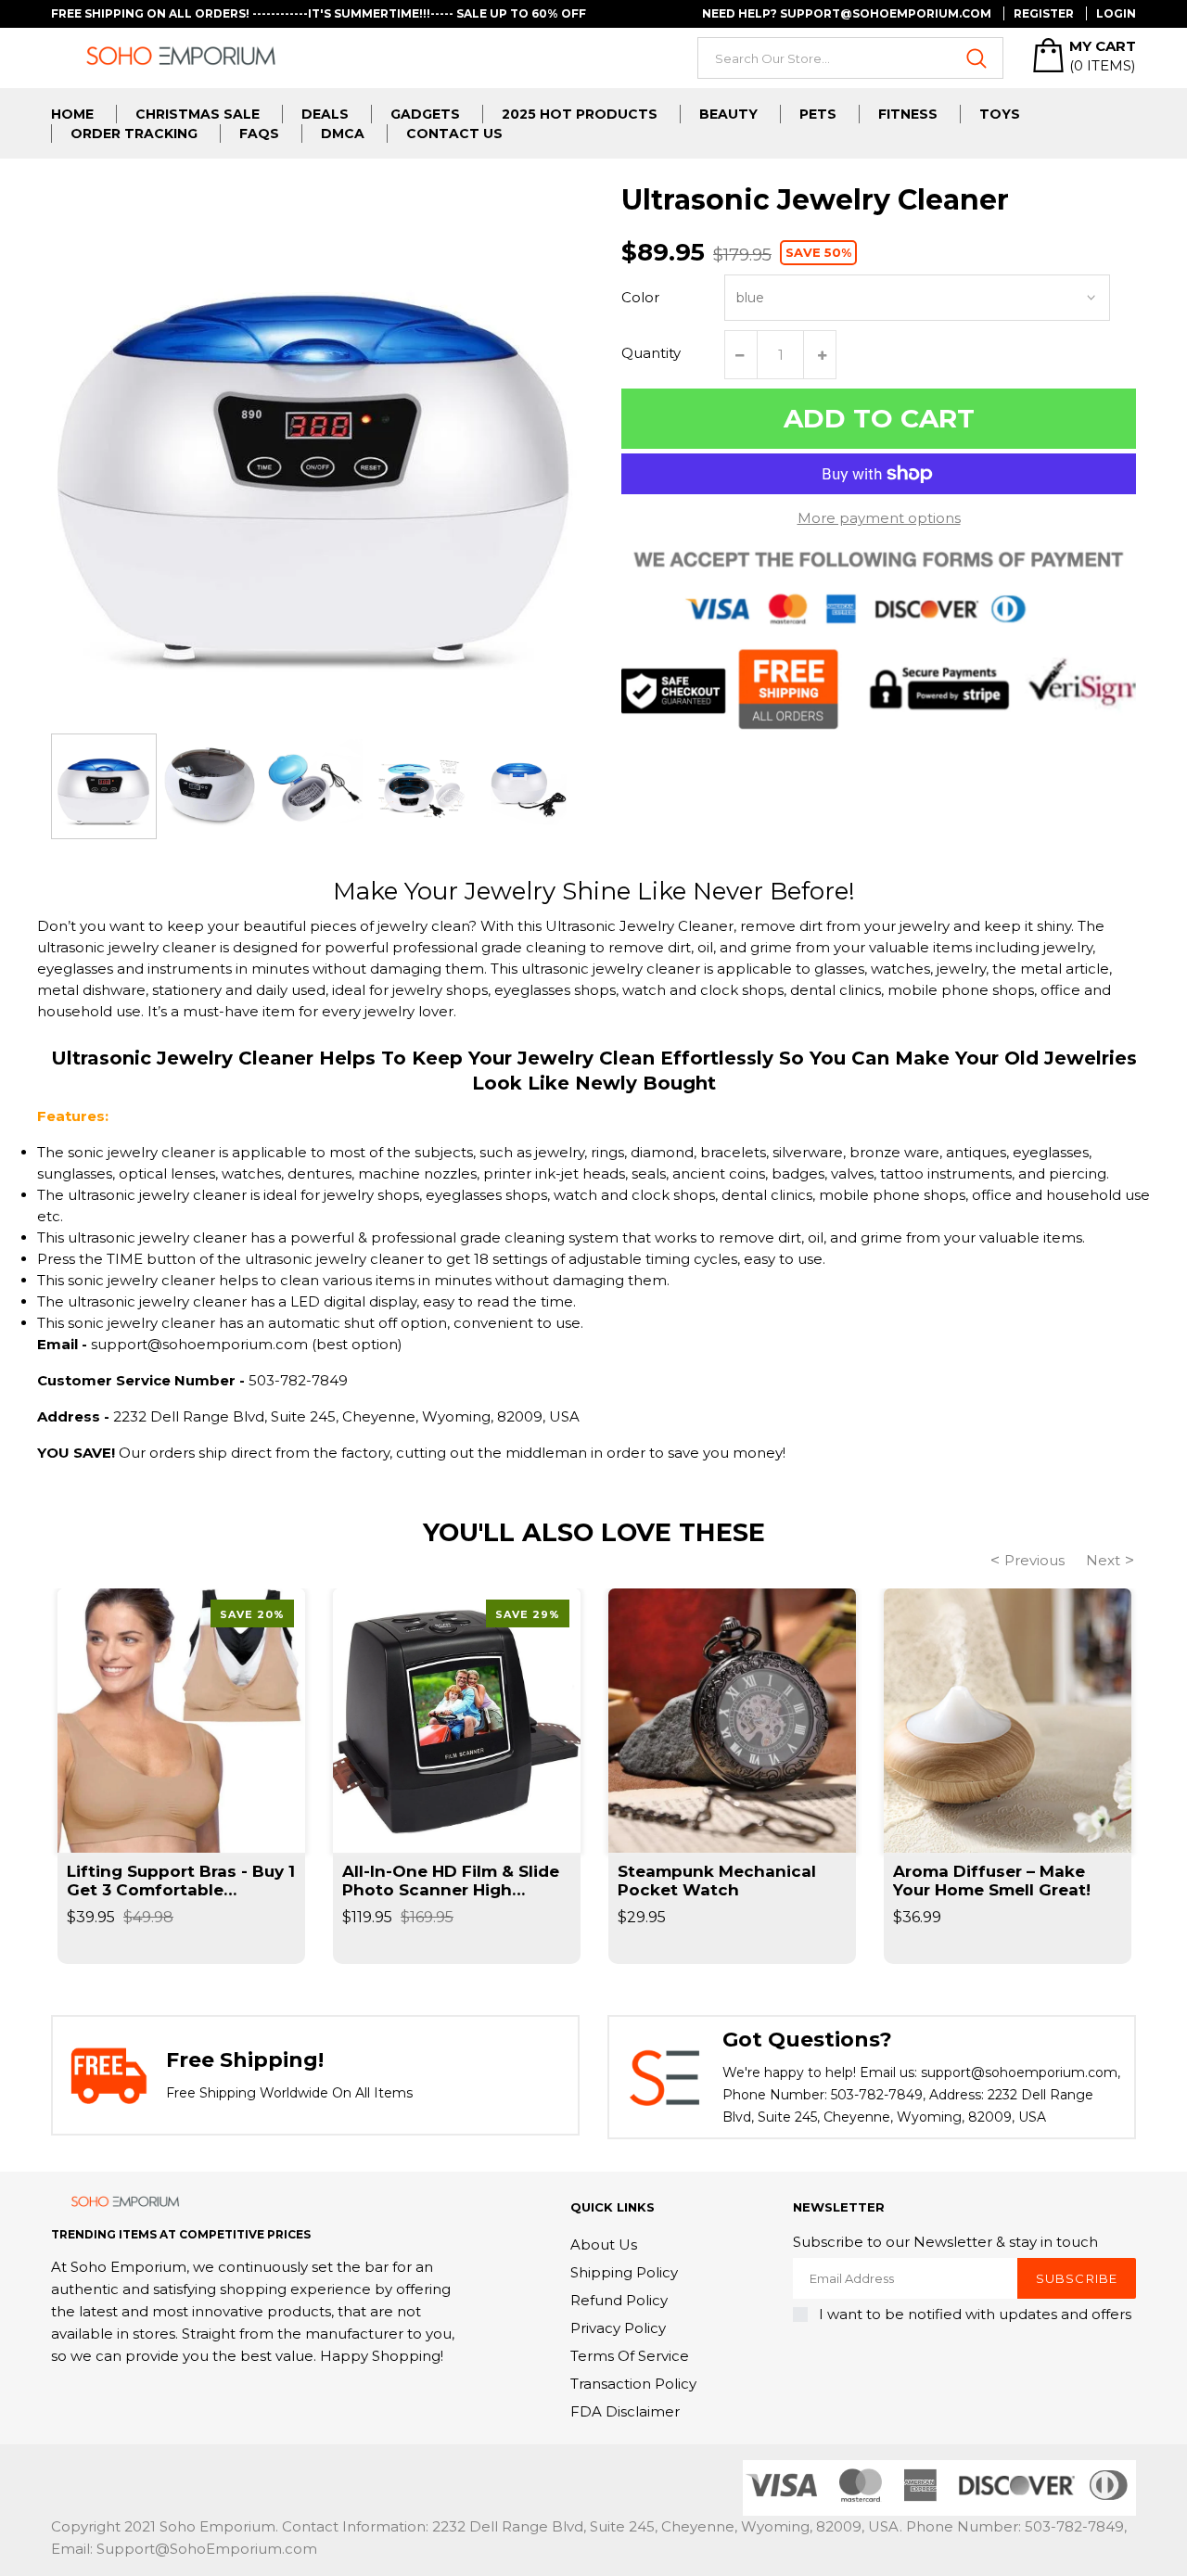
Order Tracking (134, 134)
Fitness (908, 114)
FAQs (259, 134)
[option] (104, 786)
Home (72, 114)
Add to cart (879, 418)
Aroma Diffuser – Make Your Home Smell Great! (992, 1881)
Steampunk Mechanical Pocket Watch (717, 1881)
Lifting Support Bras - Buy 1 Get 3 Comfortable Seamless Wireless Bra (181, 1881)
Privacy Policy (618, 2328)
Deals (325, 114)
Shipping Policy (624, 2272)
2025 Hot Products (580, 114)
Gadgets (425, 114)
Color (640, 297)
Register (1044, 13)
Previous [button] (1034, 1560)
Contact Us (454, 134)
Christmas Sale (198, 114)
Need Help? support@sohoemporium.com (847, 13)
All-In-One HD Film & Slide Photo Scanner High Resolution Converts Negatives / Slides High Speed (451, 1881)
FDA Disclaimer (625, 2411)
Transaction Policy (633, 2384)
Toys (1000, 114)
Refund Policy (619, 2300)
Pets (818, 114)
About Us (604, 2244)
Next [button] (1103, 1560)
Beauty (728, 114)
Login (1116, 13)
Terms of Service (630, 2356)
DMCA (343, 134)
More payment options (879, 518)
